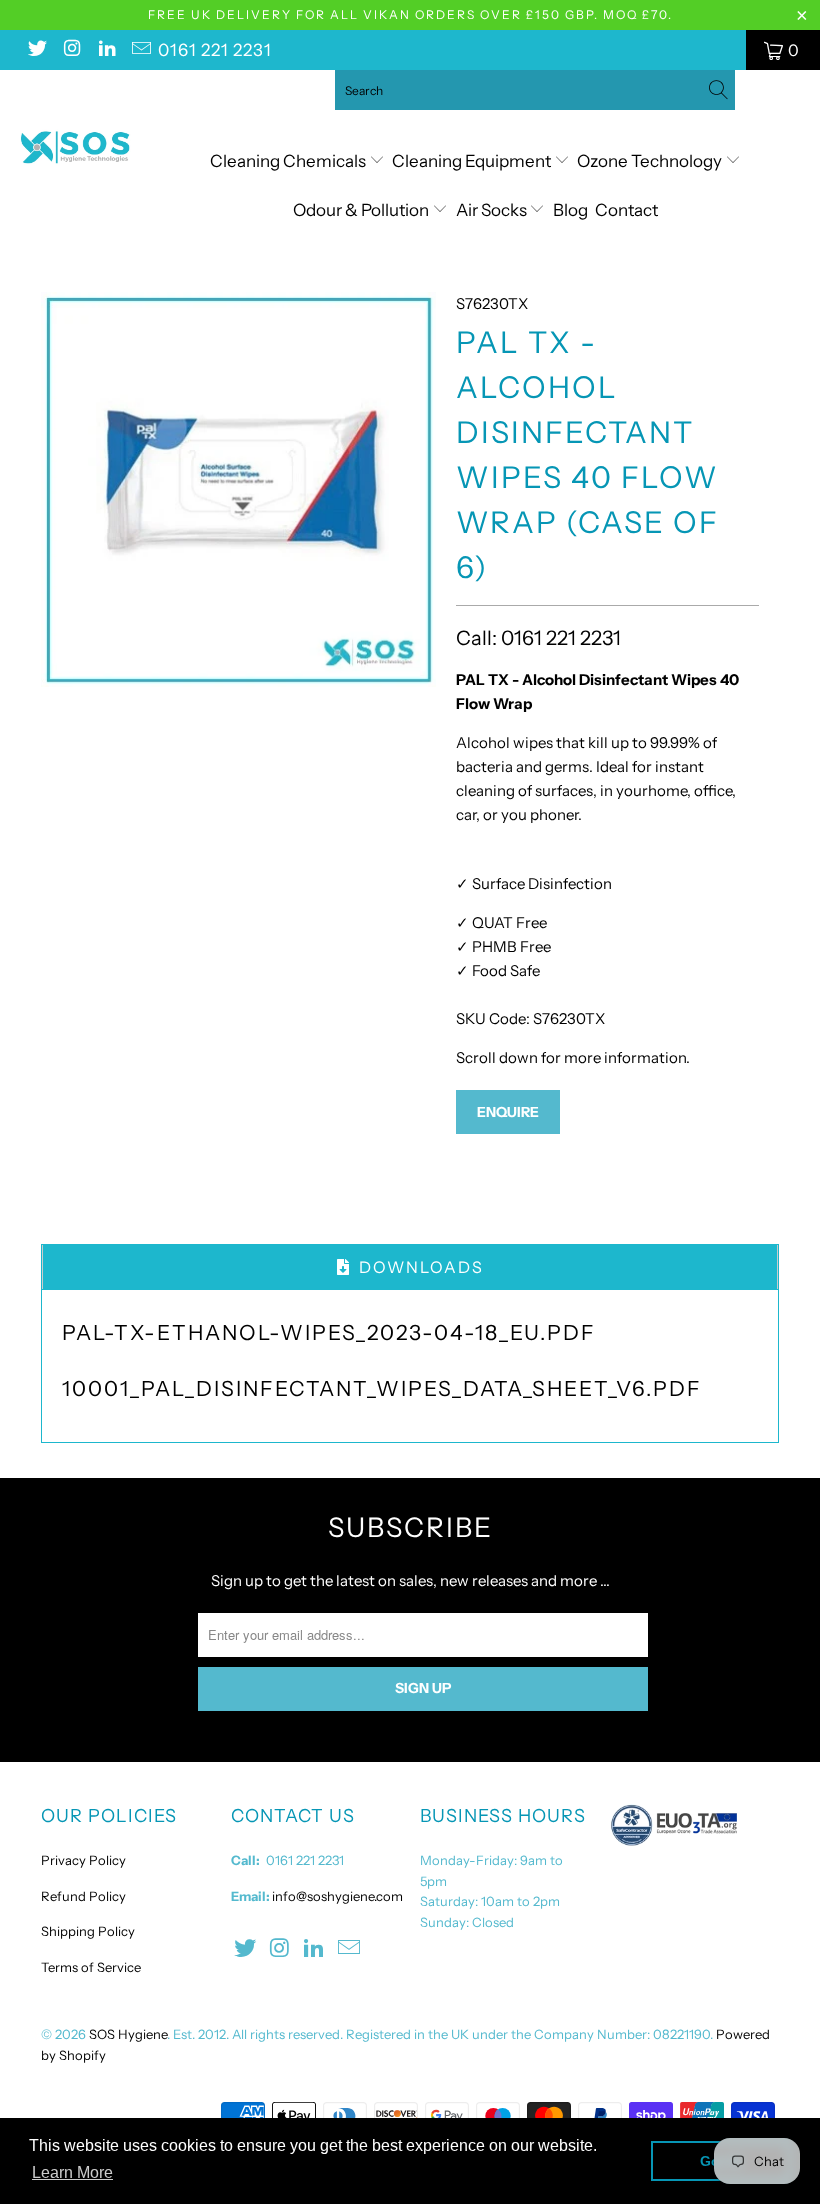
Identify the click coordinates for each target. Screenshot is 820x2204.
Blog (570, 210)
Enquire (508, 1112)
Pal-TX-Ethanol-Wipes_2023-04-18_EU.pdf (329, 1332)
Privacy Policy (83, 1860)
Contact (626, 210)
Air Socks (493, 210)
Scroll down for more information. (573, 1057)
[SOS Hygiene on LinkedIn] (106, 50)
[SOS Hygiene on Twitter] (36, 50)
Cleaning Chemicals (288, 161)
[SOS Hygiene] (75, 147)
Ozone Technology (651, 161)
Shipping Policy (88, 1931)
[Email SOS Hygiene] (141, 50)
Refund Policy (83, 1896)
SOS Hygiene (128, 2034)
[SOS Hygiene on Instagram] (71, 50)
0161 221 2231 (215, 50)
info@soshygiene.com (337, 1896)
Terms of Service (91, 1967)
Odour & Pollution (362, 210)
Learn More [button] (72, 2172)
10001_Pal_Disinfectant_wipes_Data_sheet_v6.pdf (382, 1388)
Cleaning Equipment (471, 161)
